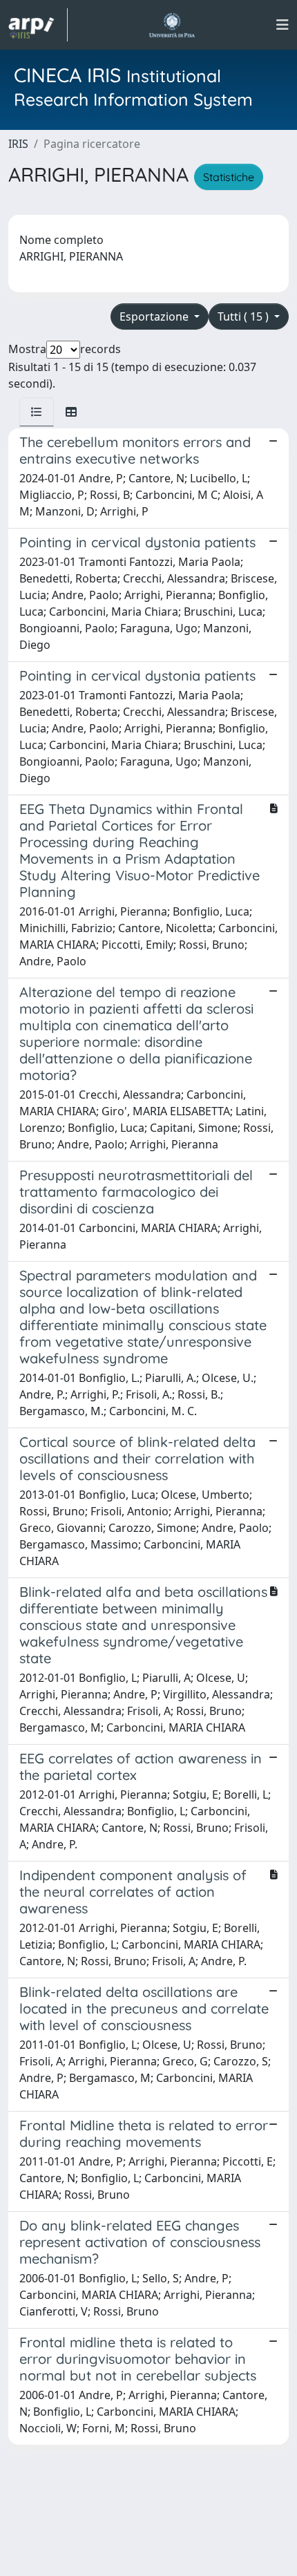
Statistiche (229, 177)
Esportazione (155, 316)
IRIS (18, 144)
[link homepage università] (172, 25)
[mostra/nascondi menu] (282, 25)
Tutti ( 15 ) (245, 316)
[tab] (37, 412)
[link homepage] (38, 25)
